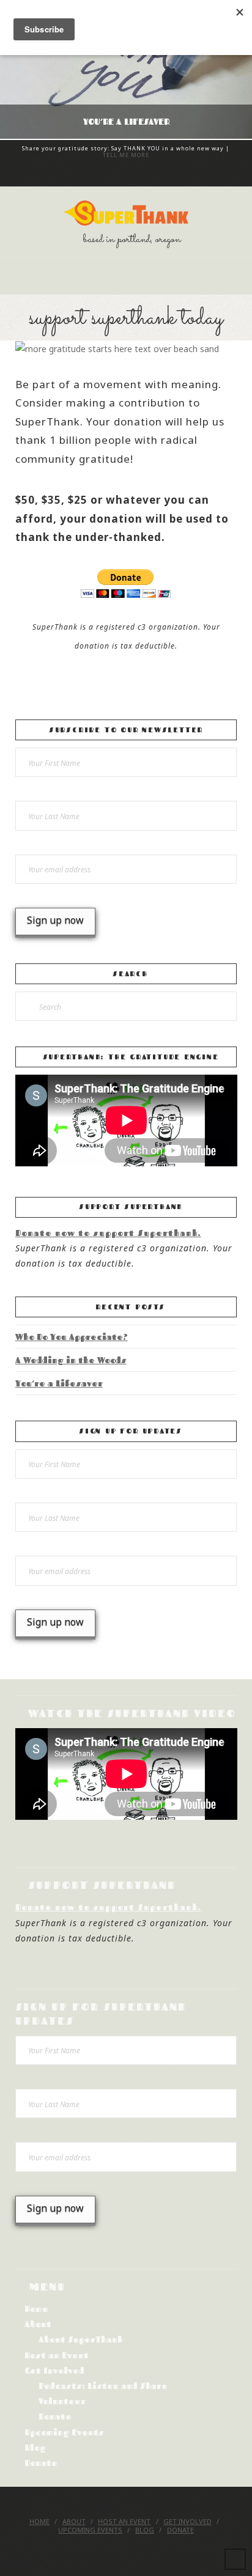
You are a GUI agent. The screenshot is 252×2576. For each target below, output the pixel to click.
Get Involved (54, 2370)
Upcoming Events (64, 2432)
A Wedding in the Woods (71, 1360)
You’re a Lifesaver (59, 1383)
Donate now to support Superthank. (108, 1233)
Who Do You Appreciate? (72, 1337)
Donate (55, 2416)
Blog (35, 2447)
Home (36, 2309)
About (38, 2324)
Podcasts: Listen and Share (103, 2386)
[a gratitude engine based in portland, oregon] (126, 213)
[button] (126, 276)
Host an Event (57, 2355)
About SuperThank (80, 2339)
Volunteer (62, 2401)
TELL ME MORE (126, 155)
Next (226, 70)
